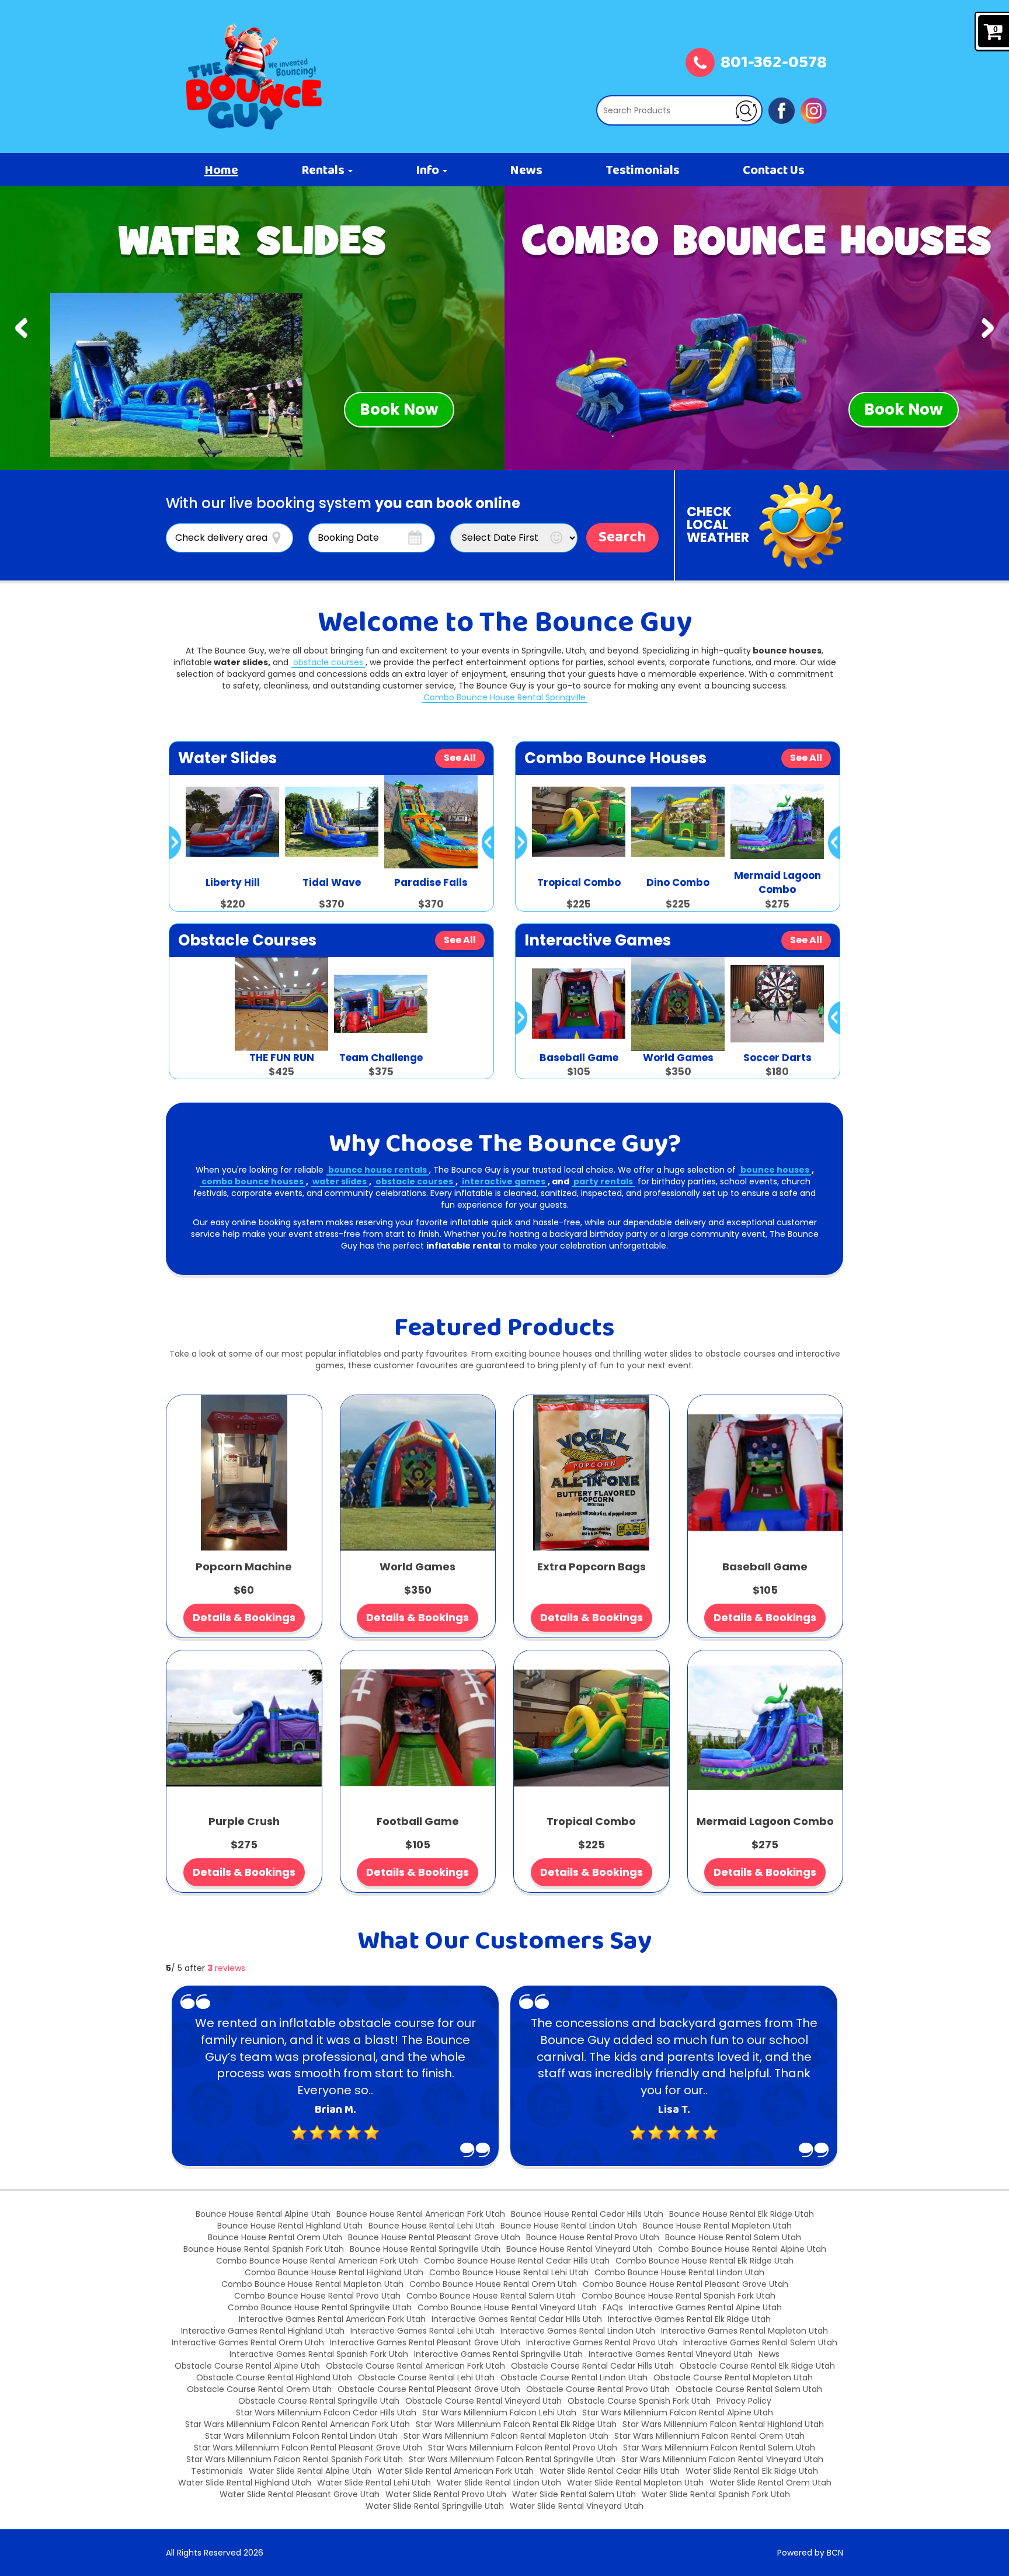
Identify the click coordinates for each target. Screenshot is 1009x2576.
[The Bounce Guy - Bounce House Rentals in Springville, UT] (254, 77)
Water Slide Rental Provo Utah (446, 2494)
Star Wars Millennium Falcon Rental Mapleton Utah (506, 2436)
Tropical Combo (591, 1821)
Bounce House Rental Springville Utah (425, 2249)
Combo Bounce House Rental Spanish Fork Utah (679, 2296)
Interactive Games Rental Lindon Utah (578, 2331)
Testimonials (643, 171)
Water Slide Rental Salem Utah (574, 2494)
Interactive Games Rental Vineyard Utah (671, 2354)
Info (429, 171)
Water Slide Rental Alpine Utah (310, 2471)
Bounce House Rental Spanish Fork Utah (264, 2249)
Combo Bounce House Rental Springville (505, 697)
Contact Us (774, 171)
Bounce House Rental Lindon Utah (569, 2226)
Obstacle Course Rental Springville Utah (319, 2401)
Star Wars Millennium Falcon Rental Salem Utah (719, 2448)
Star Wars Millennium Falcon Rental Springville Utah (512, 2459)
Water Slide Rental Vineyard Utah (577, 2506)
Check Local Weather (718, 525)
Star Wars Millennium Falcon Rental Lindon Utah (301, 2436)
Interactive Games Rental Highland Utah (263, 2331)
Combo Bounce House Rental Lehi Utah (509, 2272)
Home (221, 171)
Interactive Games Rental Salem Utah (760, 2342)
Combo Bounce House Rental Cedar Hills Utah (517, 2261)
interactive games (504, 1181)
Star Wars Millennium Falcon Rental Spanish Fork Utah (295, 2459)
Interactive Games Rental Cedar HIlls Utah (517, 2319)
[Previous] (21, 328)
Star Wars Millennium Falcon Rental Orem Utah (709, 2436)
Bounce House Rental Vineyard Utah (579, 2249)
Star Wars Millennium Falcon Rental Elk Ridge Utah (516, 2424)
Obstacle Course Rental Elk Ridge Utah (757, 2366)
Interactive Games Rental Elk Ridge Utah (689, 2319)
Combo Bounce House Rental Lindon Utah (679, 2272)
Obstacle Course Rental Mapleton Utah (733, 2377)
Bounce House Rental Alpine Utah (263, 2214)
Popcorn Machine (244, 1567)
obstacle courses (328, 662)
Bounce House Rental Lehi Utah (432, 2226)
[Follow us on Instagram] (814, 110)
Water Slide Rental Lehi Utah (374, 2483)
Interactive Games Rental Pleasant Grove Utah (425, 2342)
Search (622, 538)
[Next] (988, 328)
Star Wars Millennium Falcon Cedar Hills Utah (326, 2412)
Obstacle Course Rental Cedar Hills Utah (592, 2366)
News (526, 171)
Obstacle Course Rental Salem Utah (749, 2389)
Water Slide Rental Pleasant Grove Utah (300, 2494)
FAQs (613, 2307)
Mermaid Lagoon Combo (765, 1821)
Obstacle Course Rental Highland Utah (274, 2377)
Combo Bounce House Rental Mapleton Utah (312, 2284)
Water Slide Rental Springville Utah (435, 2506)
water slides (340, 1181)
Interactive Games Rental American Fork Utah (332, 2319)
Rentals (324, 171)
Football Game (418, 1821)
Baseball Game (765, 1567)
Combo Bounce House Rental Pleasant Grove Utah (686, 2284)
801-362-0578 (774, 64)
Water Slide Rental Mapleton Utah (635, 2483)
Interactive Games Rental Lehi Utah (422, 2331)
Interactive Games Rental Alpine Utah (705, 2307)
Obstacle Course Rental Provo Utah (598, 2389)
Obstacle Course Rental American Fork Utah (415, 2366)
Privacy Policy (744, 2401)
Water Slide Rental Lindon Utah (499, 2483)
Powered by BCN (810, 2553)
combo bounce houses (253, 1181)
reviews (226, 1968)
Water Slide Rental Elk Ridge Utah (752, 2471)
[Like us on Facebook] (782, 110)
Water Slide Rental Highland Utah (245, 2483)
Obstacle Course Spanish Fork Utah (639, 2401)
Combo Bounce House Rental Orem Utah (493, 2284)
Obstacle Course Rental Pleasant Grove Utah (429, 2389)
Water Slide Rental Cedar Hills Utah (610, 2471)
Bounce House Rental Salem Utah (733, 2237)
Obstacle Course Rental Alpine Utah (247, 2366)
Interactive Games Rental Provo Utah (602, 2342)
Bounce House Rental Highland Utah (290, 2226)
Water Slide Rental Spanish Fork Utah (716, 2494)
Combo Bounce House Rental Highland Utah (334, 2272)
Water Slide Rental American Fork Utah (455, 2471)
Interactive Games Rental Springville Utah (498, 2354)
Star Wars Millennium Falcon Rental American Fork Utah (298, 2424)
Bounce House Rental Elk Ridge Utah (742, 2214)
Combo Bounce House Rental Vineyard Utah (507, 2307)
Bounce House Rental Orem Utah (275, 2237)
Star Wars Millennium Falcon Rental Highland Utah (723, 2424)
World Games (417, 1567)
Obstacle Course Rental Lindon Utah (574, 2377)
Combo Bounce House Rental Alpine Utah (742, 2249)
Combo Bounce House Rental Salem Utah (491, 2296)
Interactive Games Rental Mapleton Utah (744, 2331)
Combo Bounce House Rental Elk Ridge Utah (704, 2261)
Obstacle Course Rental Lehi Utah (426, 2377)
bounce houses (775, 1170)
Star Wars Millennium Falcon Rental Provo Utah (523, 2448)
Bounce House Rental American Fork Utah (421, 2214)
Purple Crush (244, 1821)
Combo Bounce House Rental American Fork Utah (317, 2261)
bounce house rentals (377, 1170)
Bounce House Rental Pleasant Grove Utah (434, 2237)
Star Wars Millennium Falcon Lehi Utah (499, 2412)
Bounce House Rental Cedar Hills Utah (587, 2214)
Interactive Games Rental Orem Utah (248, 2342)
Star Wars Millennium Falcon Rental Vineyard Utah (722, 2459)
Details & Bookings (244, 1617)
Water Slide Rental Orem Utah (770, 2483)
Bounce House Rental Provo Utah (593, 2237)
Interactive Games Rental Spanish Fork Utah (319, 2354)
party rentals (603, 1181)
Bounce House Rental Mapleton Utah (717, 2226)
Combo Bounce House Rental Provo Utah (317, 2296)
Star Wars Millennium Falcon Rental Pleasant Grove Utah (308, 2448)
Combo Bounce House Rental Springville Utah (320, 2307)
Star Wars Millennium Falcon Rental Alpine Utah (678, 2412)
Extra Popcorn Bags (592, 1567)
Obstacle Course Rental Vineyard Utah (483, 2401)
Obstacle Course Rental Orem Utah (259, 2389)
